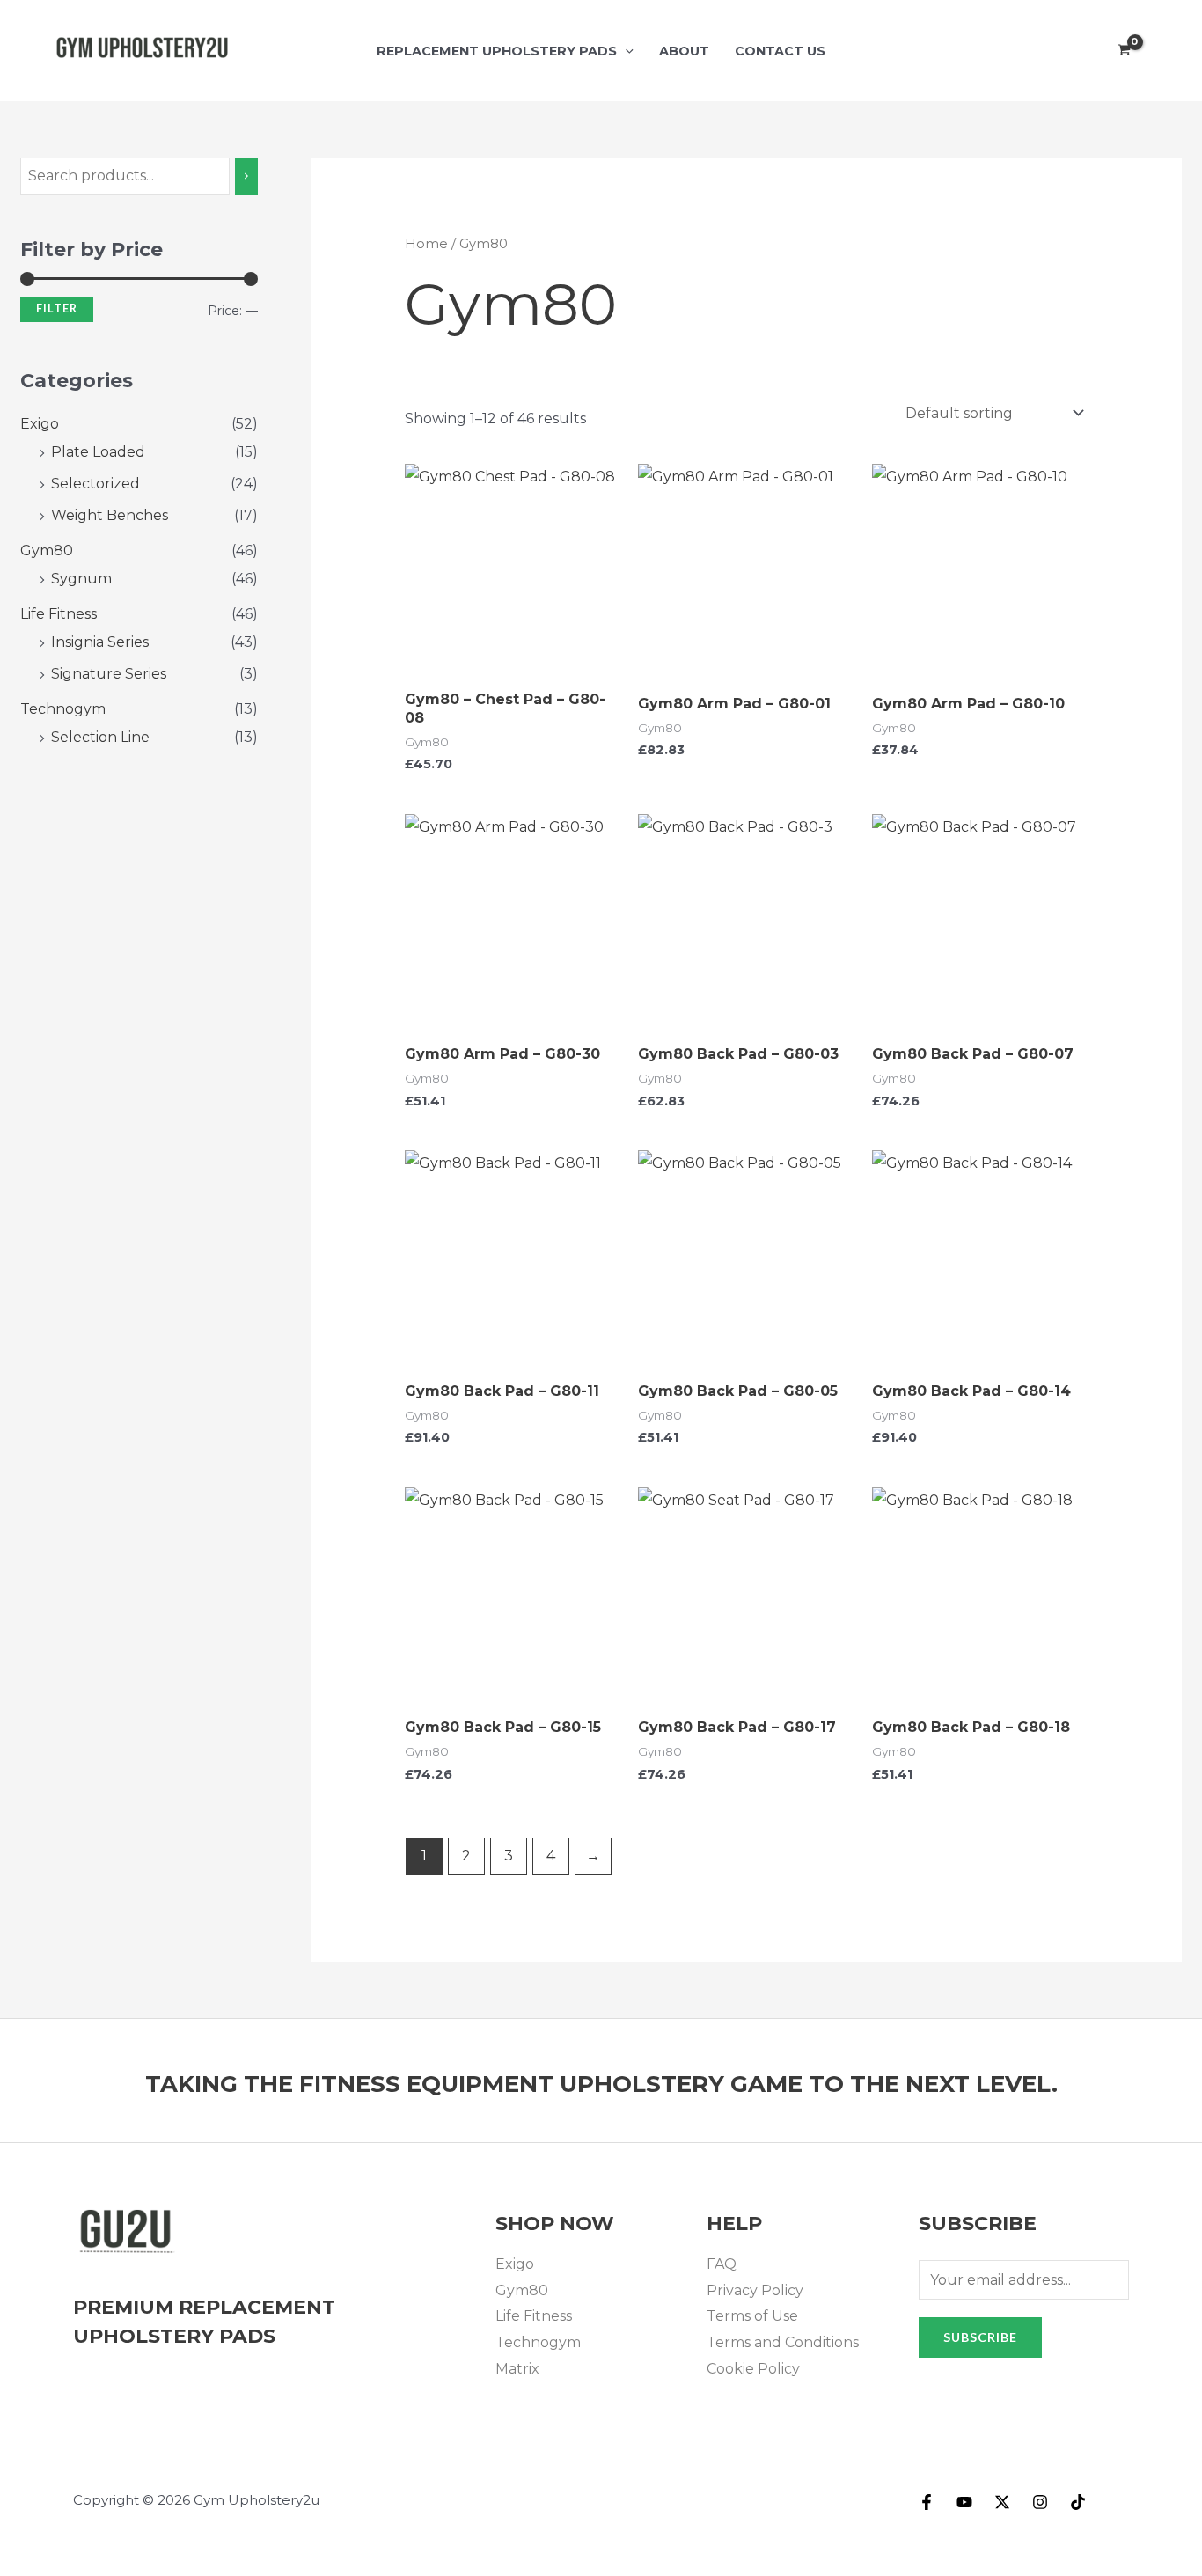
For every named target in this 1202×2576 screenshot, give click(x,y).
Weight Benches (110, 515)
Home (426, 244)
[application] (625, 51)
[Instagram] (1040, 2502)
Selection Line (100, 737)
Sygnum (81, 579)
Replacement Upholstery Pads (497, 51)
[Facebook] (927, 2502)
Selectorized (95, 484)
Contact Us (780, 51)
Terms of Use (752, 2316)
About (684, 51)
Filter (57, 308)
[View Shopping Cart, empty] (1124, 51)
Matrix (517, 2369)
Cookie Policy (753, 2369)
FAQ (722, 2264)
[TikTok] (1078, 2502)
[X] (1002, 2502)
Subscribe (980, 2337)
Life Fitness (59, 614)
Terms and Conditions (783, 2342)
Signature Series (109, 674)
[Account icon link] (1163, 51)
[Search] (246, 176)
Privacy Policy (755, 2290)
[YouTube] (964, 2502)
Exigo (40, 424)
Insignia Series (100, 642)
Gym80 (47, 550)
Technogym (63, 709)
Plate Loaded (98, 452)
